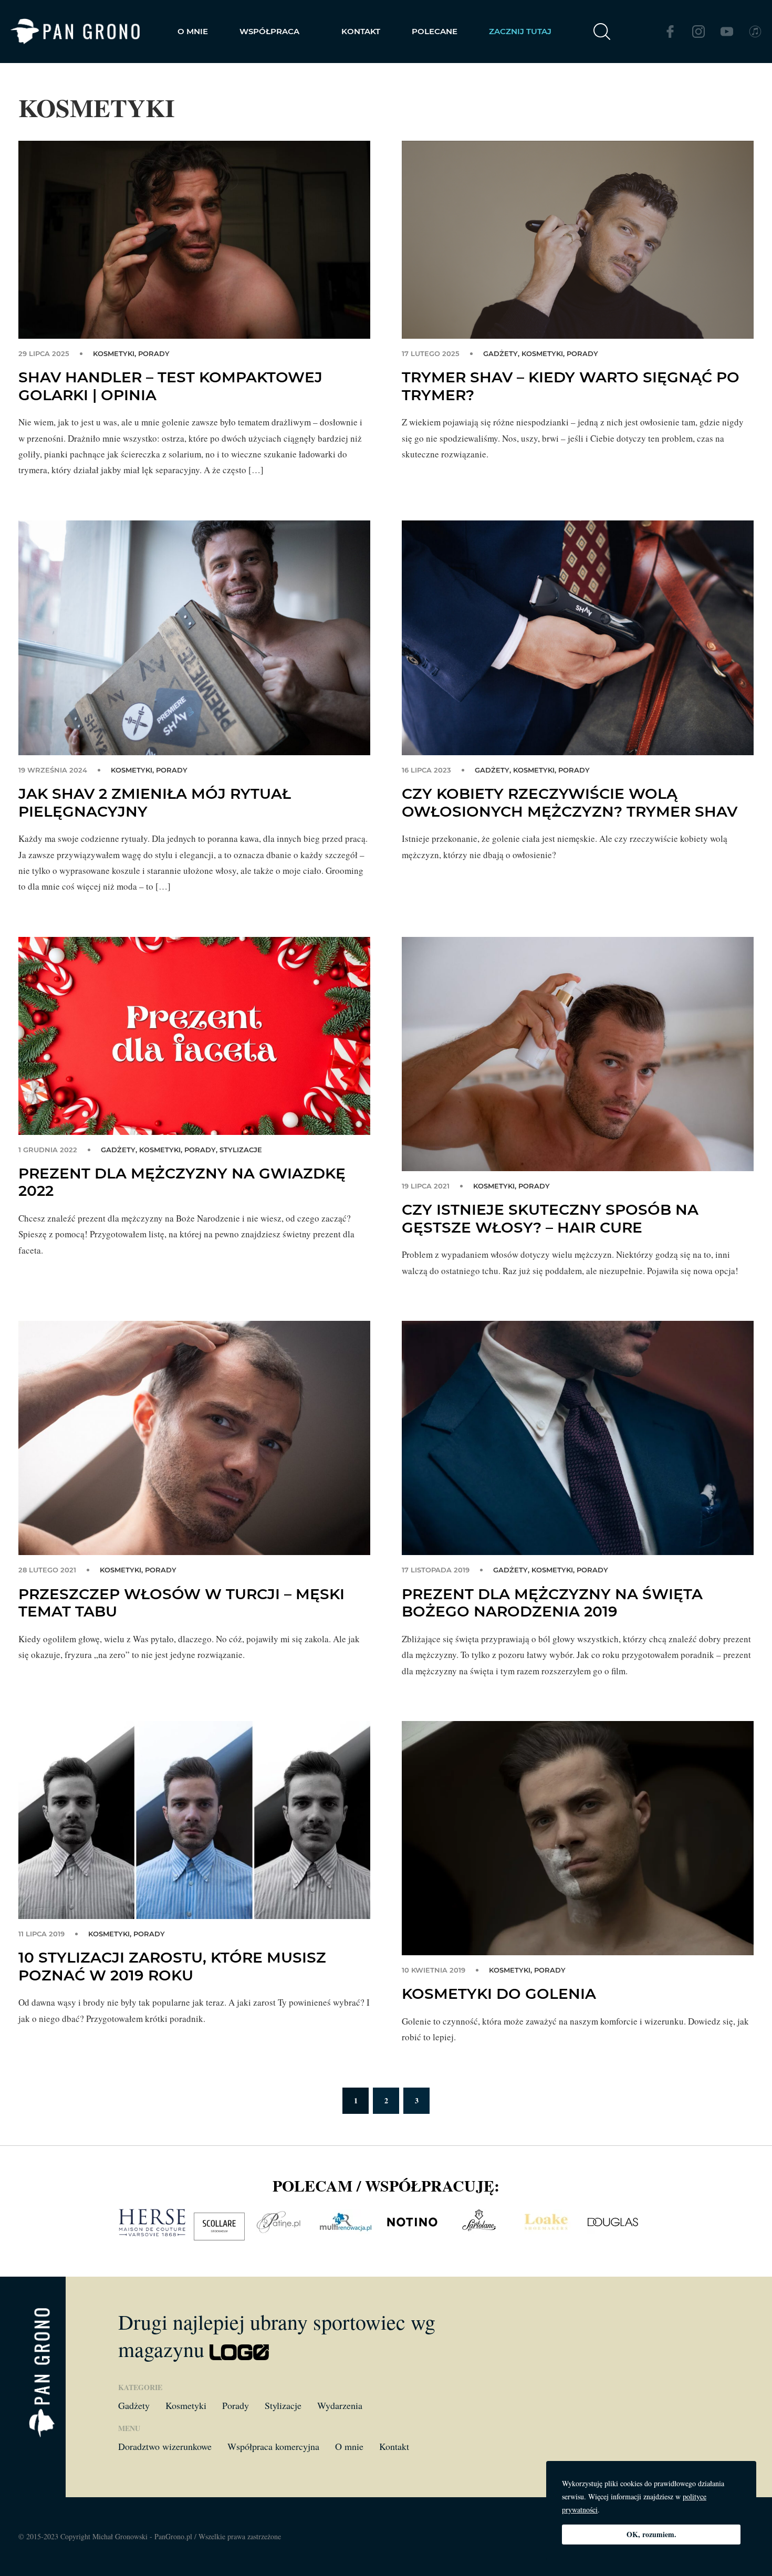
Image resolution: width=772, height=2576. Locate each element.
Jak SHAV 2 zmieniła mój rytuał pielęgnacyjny (155, 802)
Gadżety (500, 353)
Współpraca (269, 31)
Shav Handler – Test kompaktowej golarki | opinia (170, 386)
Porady (154, 353)
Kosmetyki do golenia (499, 1994)
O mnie (193, 31)
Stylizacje (241, 1150)
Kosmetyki (114, 353)
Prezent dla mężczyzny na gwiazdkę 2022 (182, 1182)
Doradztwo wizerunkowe (165, 2446)
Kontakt (361, 31)
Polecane (435, 31)
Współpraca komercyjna (273, 2446)
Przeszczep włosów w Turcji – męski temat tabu (181, 1603)
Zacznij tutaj (520, 31)
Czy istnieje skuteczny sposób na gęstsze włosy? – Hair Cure (550, 1218)
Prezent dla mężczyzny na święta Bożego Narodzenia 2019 (552, 1603)
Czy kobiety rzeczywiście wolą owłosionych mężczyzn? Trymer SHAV (570, 802)
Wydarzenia (340, 2405)
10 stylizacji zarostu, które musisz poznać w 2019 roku (172, 1966)
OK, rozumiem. (651, 2534)
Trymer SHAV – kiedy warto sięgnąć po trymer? (571, 386)
